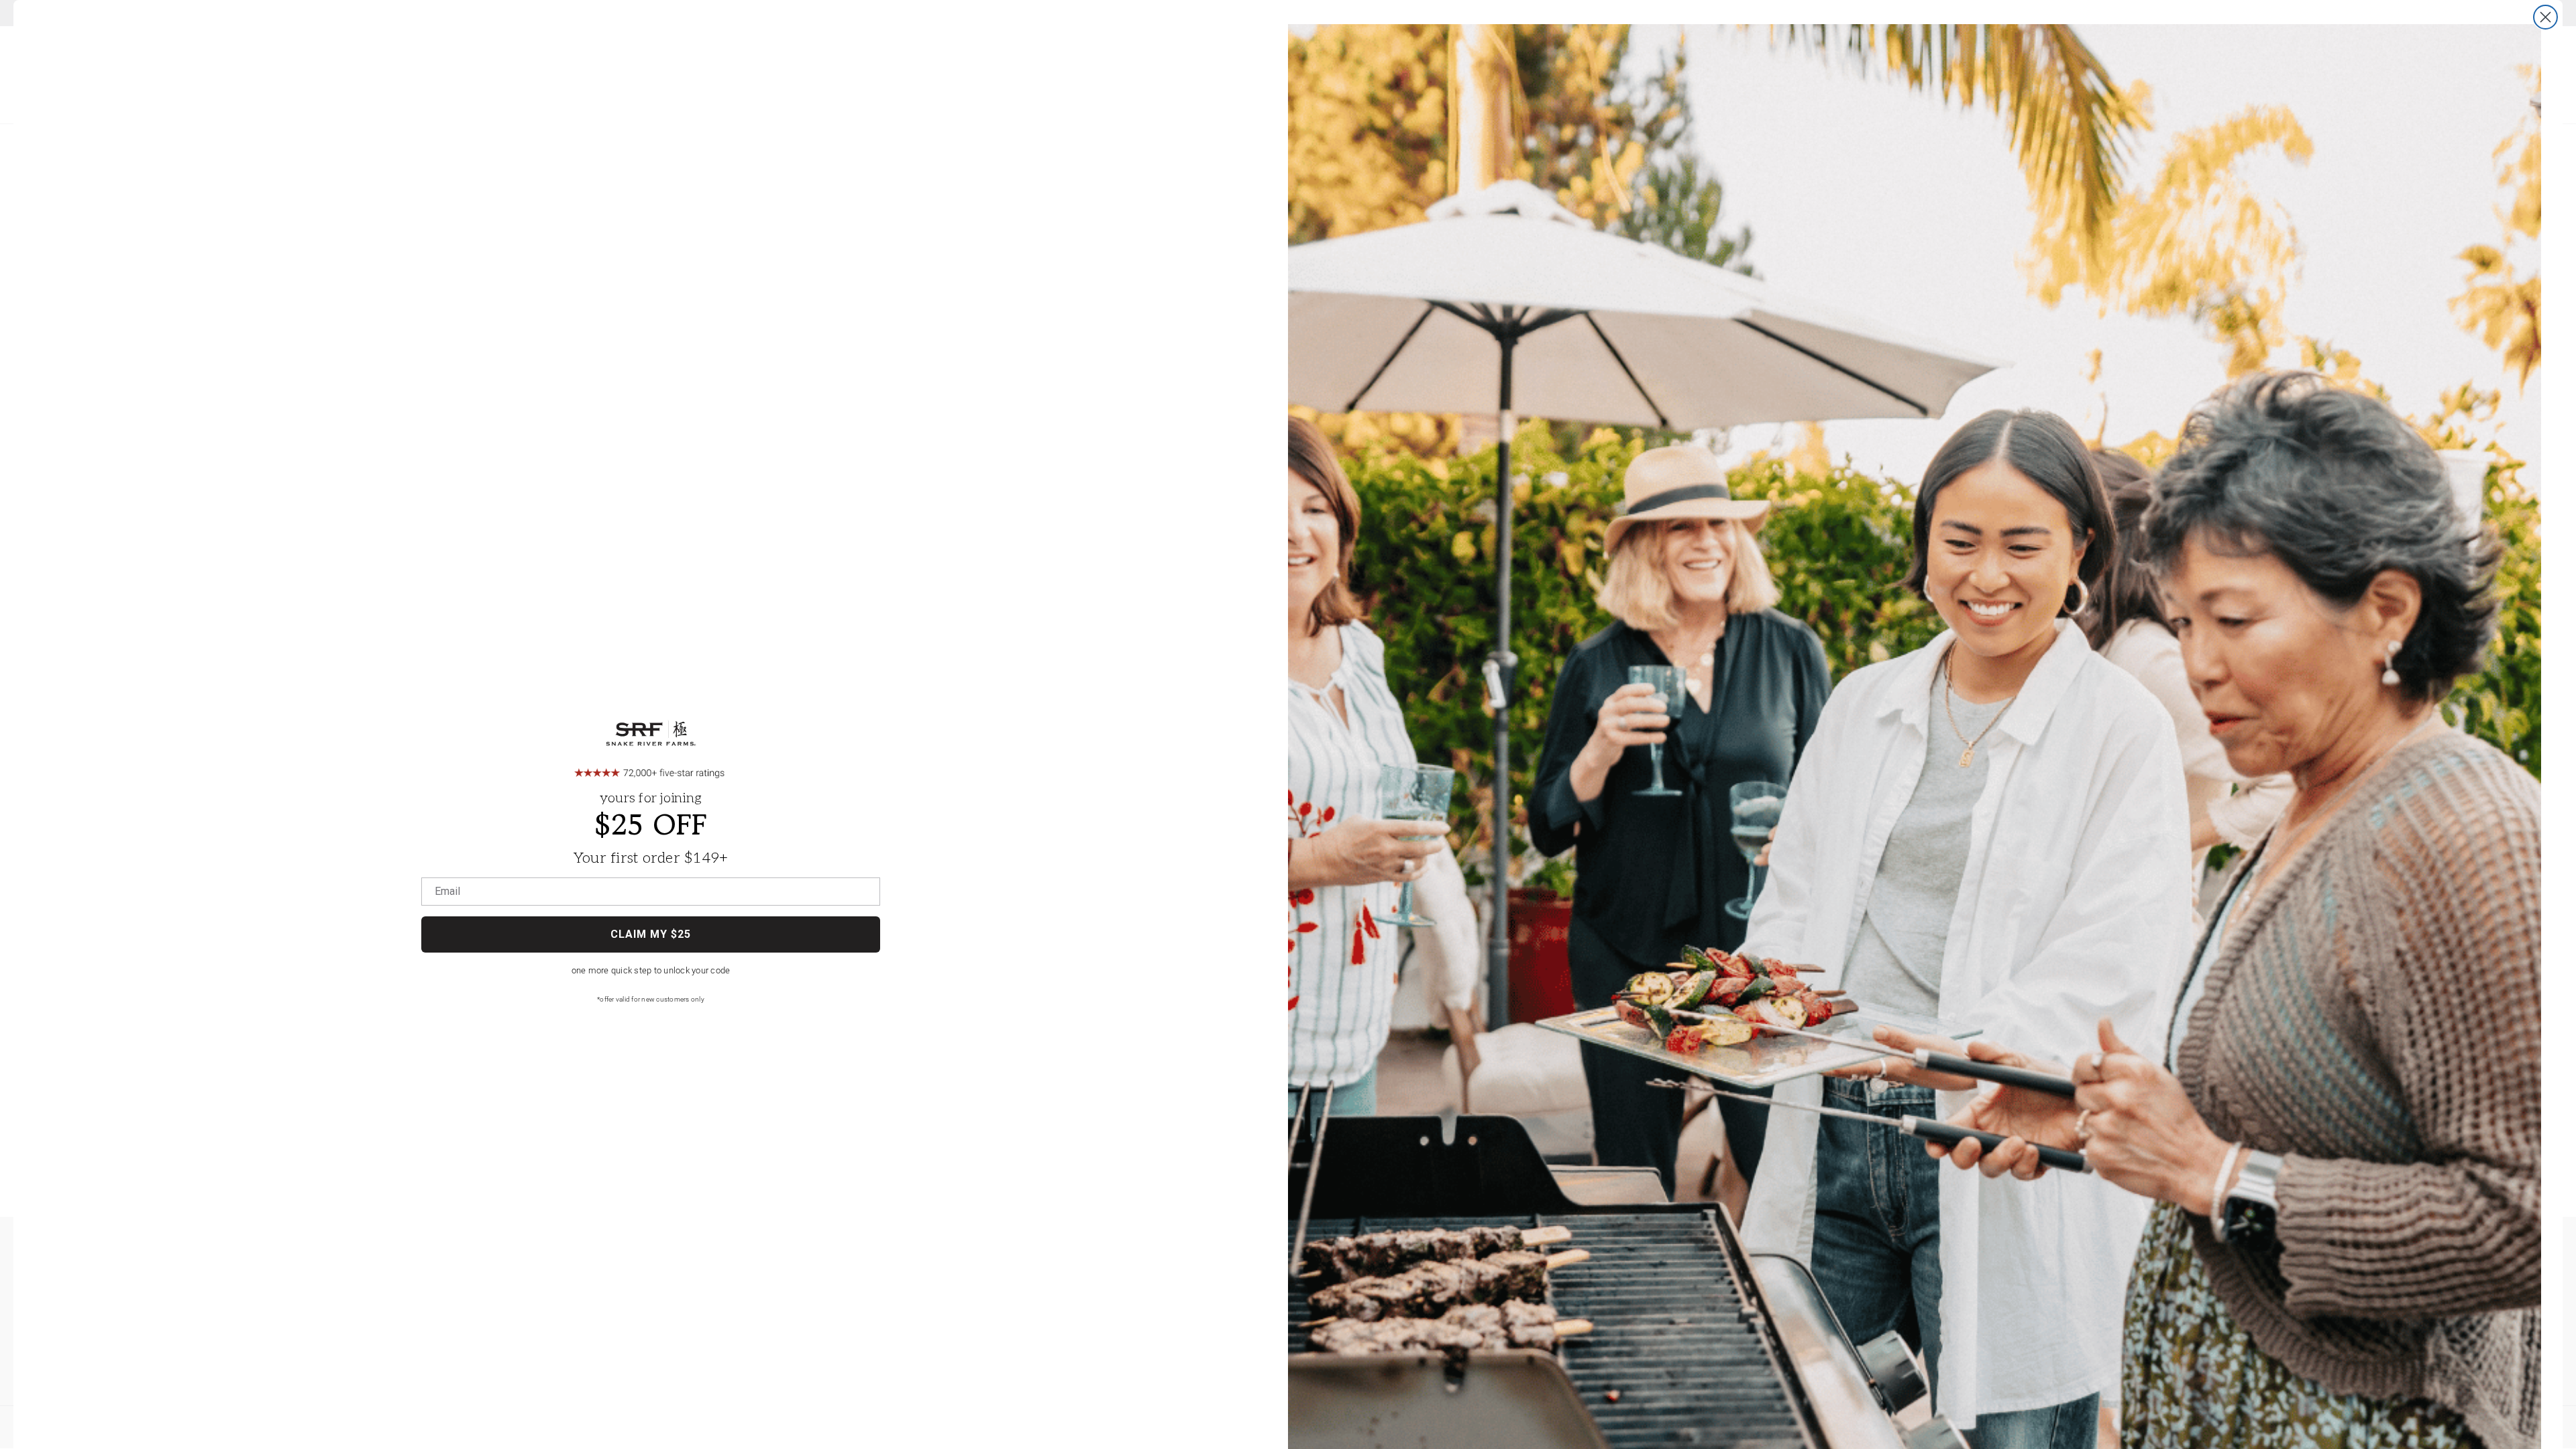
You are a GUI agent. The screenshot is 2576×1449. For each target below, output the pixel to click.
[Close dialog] (2545, 17)
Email (447, 892)
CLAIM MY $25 (651, 934)
